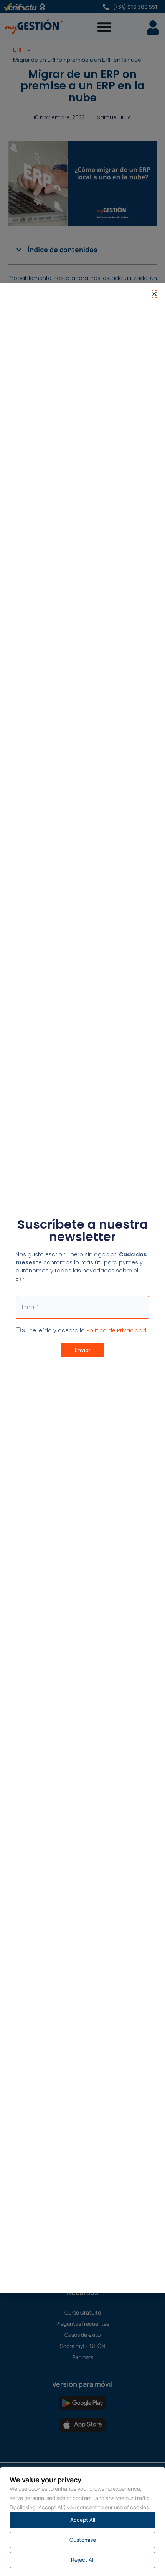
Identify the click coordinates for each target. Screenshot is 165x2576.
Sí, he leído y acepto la (85, 1330)
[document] (82, 1288)
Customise (83, 2540)
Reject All (83, 2560)
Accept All (83, 2520)
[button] (154, 294)
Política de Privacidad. (117, 1330)
